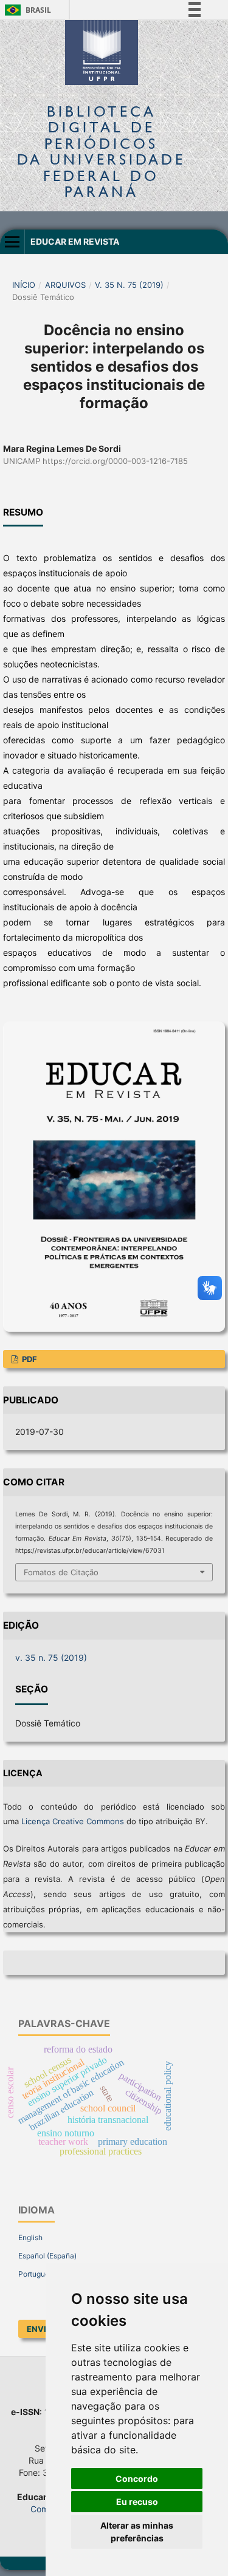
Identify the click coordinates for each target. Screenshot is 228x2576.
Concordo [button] (137, 2479)
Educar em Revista (75, 241)
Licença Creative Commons (73, 1821)
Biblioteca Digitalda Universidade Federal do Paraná (101, 151)
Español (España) (47, 2256)
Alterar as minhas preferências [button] (137, 2532)
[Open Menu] (12, 242)
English (30, 2237)
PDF (29, 1359)
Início (24, 285)
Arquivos (65, 285)
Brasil (26, 10)
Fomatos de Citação (61, 1572)
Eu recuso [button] (137, 2502)
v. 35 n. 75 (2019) (129, 285)
